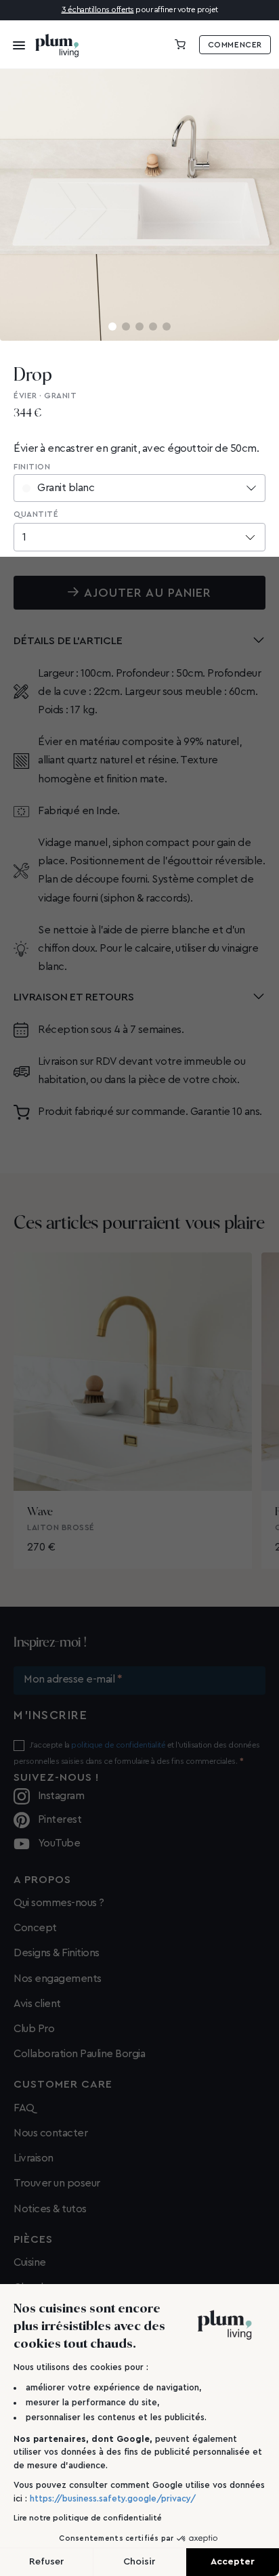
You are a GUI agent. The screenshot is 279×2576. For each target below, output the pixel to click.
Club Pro (34, 2029)
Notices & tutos (50, 2209)
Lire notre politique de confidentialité (88, 2518)
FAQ (24, 2108)
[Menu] (15, 45)
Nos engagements (58, 1979)
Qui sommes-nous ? (59, 1903)
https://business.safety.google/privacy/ (113, 2498)
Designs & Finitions (57, 1953)
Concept (35, 1928)
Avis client (37, 2004)
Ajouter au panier (148, 593)
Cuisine (30, 2262)
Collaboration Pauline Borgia (79, 2054)
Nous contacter (50, 2133)
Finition (32, 467)
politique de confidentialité (118, 1745)
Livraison (34, 2158)
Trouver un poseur (57, 2183)
